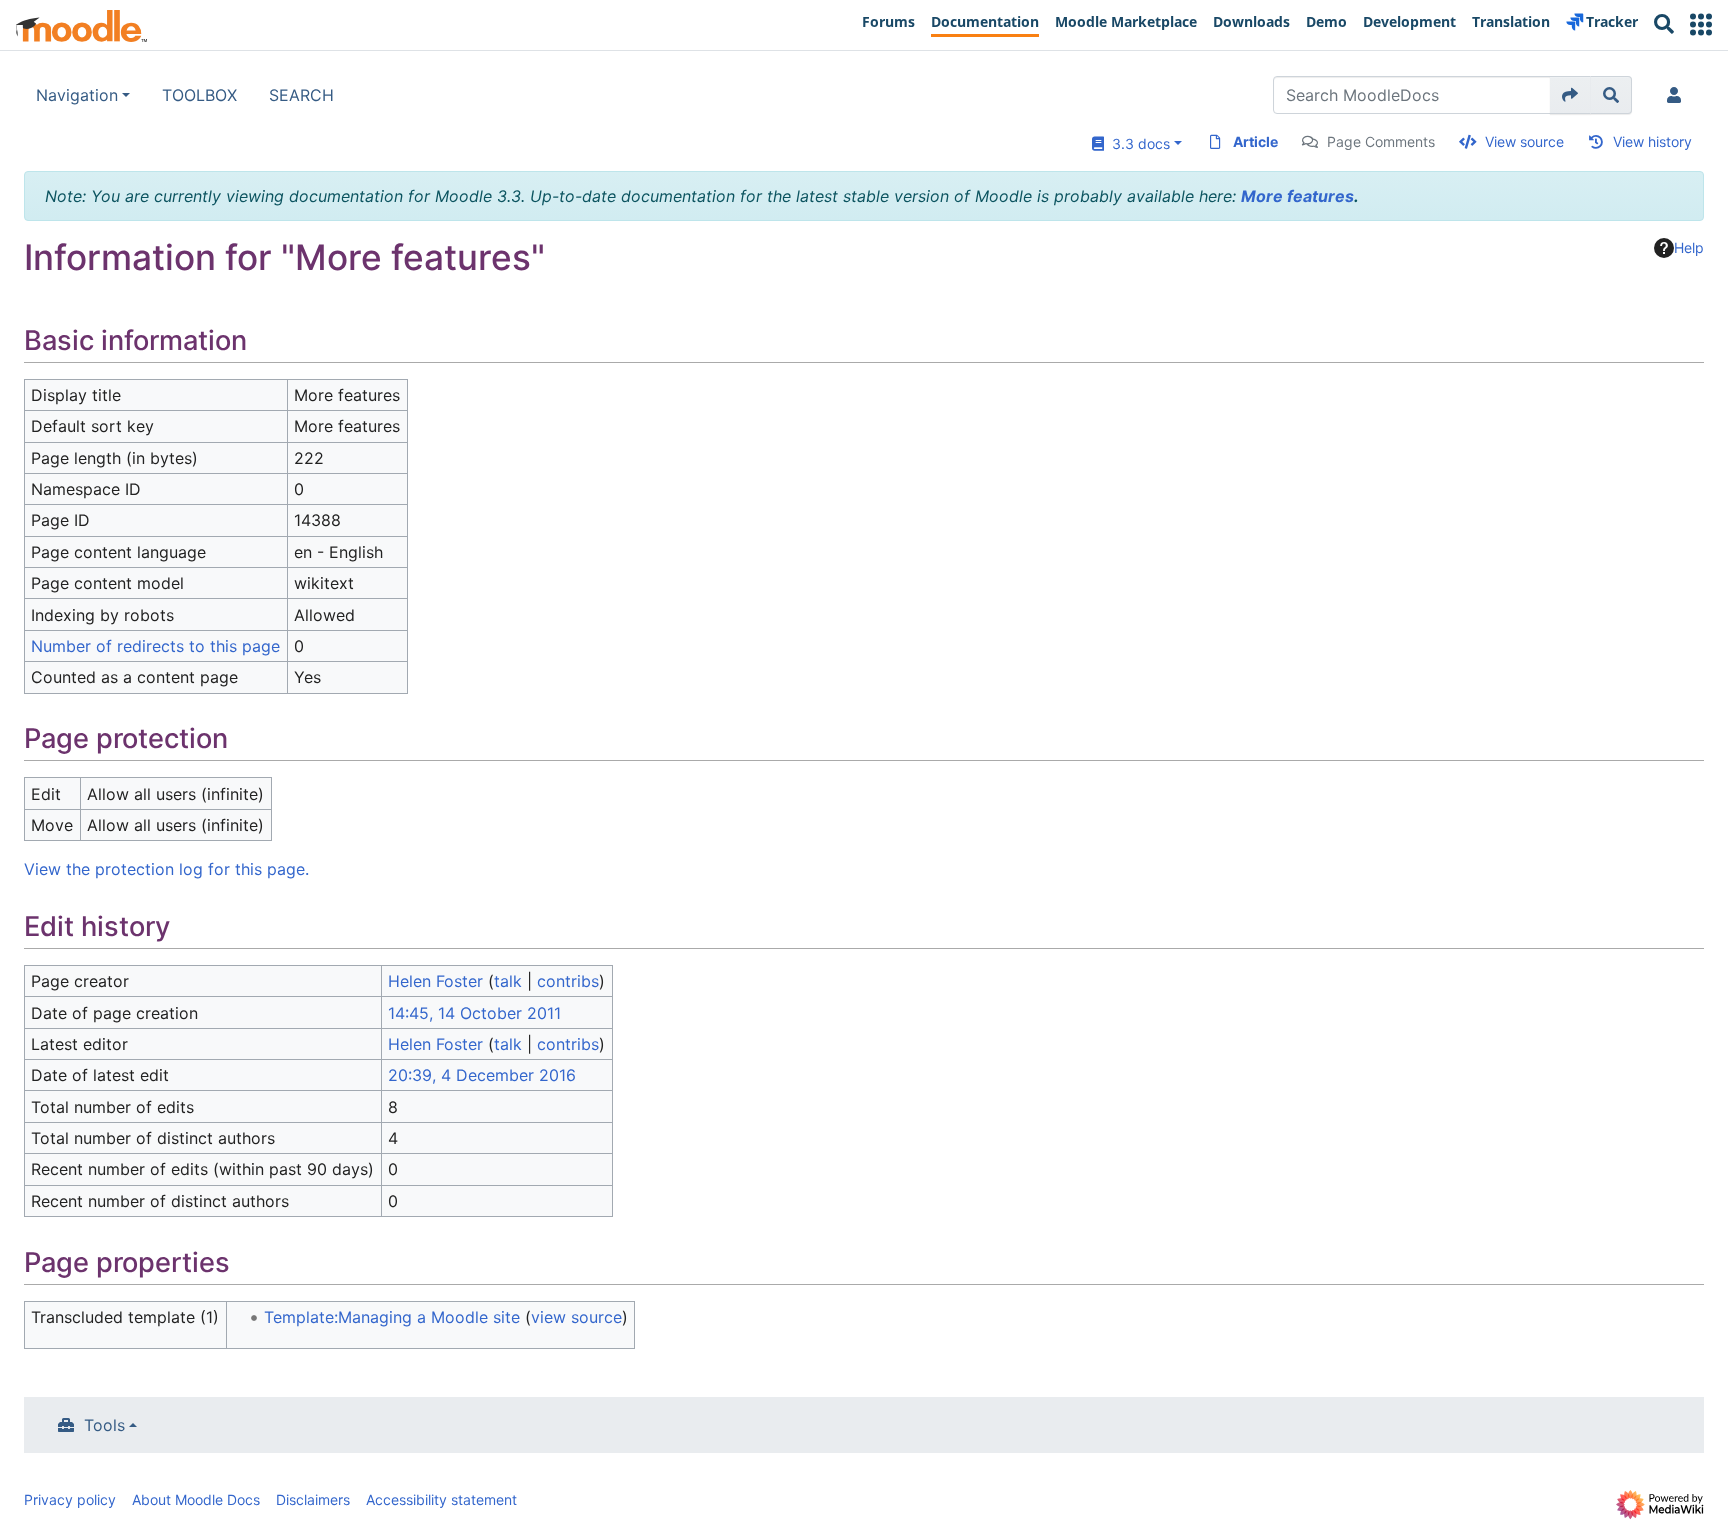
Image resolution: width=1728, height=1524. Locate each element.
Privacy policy (70, 1499)
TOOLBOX (199, 95)
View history (1652, 141)
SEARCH (301, 95)
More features (1297, 196)
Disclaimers (313, 1499)
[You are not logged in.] (1678, 95)
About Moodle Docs (196, 1499)
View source (1524, 141)
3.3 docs (1137, 143)
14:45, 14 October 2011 (474, 1013)
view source (576, 1317)
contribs (568, 981)
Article (1255, 141)
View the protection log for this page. (166, 869)
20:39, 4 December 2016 (482, 1075)
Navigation (77, 95)
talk (508, 981)
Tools (104, 1425)
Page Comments (1381, 141)
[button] (1701, 24)
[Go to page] (1570, 95)
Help (1689, 247)
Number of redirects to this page (155, 646)
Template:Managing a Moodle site (392, 1317)
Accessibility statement (441, 1499)
